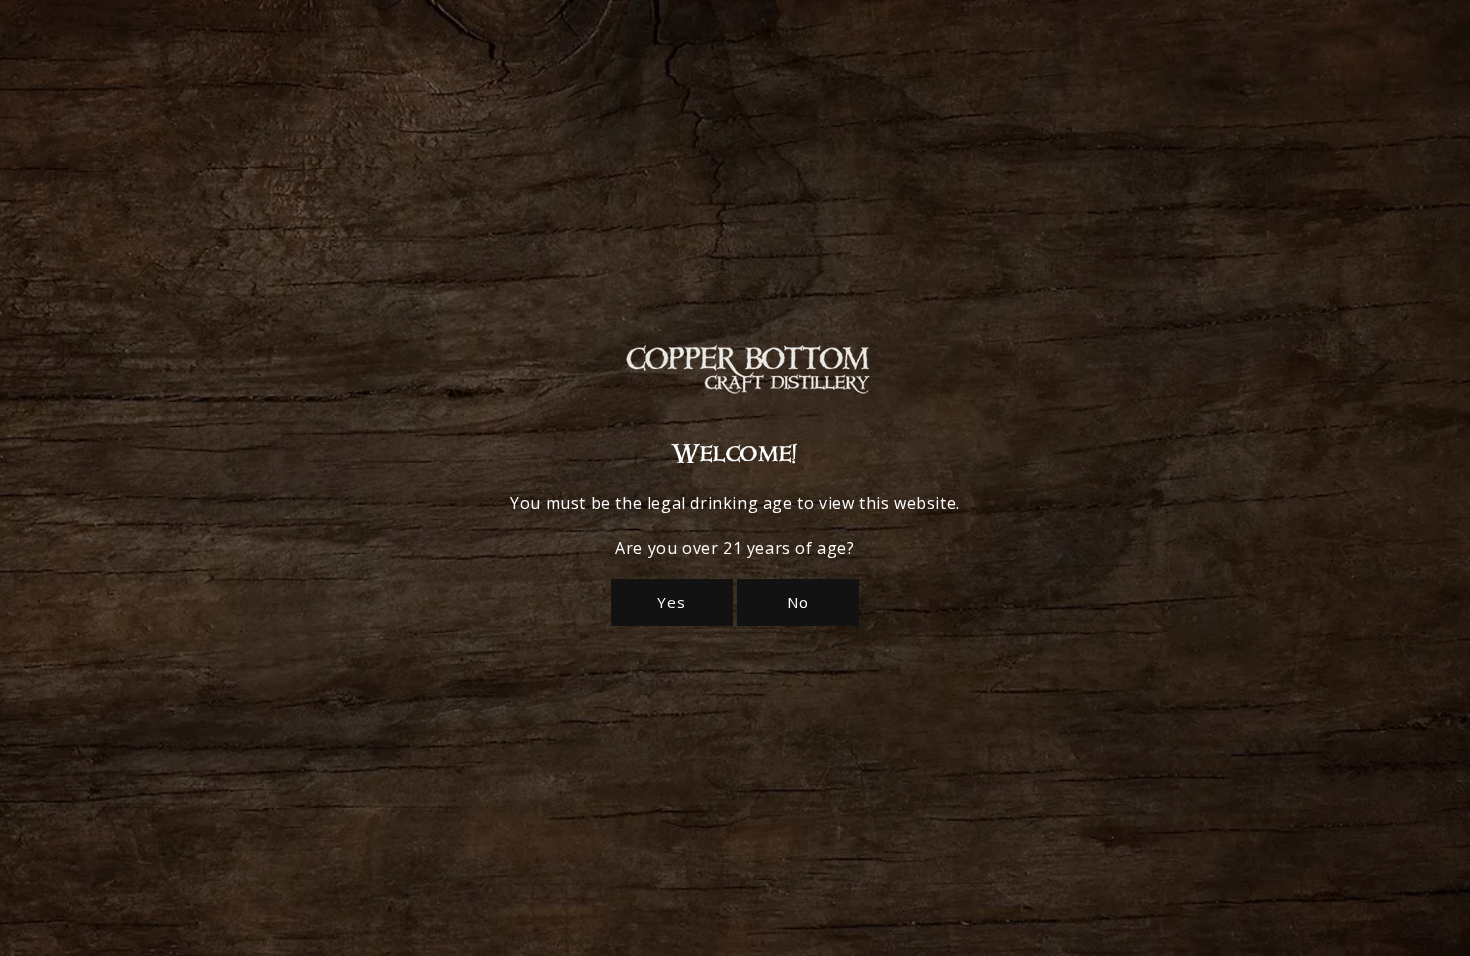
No (798, 602)
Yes (671, 602)
